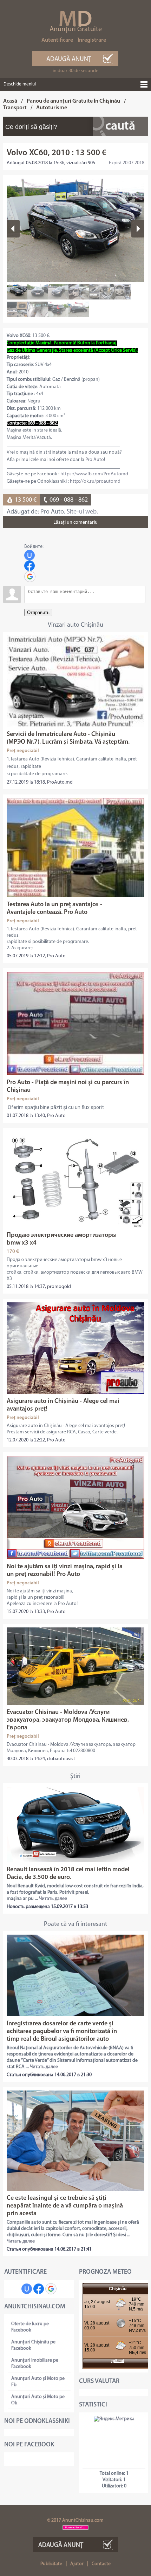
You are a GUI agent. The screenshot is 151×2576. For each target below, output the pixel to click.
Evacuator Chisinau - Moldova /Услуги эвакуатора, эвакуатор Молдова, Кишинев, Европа (68, 1720)
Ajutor (77, 2564)
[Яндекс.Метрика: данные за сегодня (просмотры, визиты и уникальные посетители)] (114, 2419)
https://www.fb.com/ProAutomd (94, 474)
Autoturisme (52, 108)
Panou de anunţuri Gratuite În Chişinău (73, 101)
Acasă (10, 101)
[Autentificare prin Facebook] (29, 566)
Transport (15, 108)
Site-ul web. (82, 512)
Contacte (101, 2564)
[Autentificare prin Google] (30, 577)
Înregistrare (92, 40)
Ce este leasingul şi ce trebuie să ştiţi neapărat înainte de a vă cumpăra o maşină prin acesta (65, 2206)
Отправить (38, 612)
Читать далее (53, 1899)
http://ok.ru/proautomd (95, 481)
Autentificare (57, 40)
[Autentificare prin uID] (29, 555)
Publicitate (51, 2564)
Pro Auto (95, 460)
